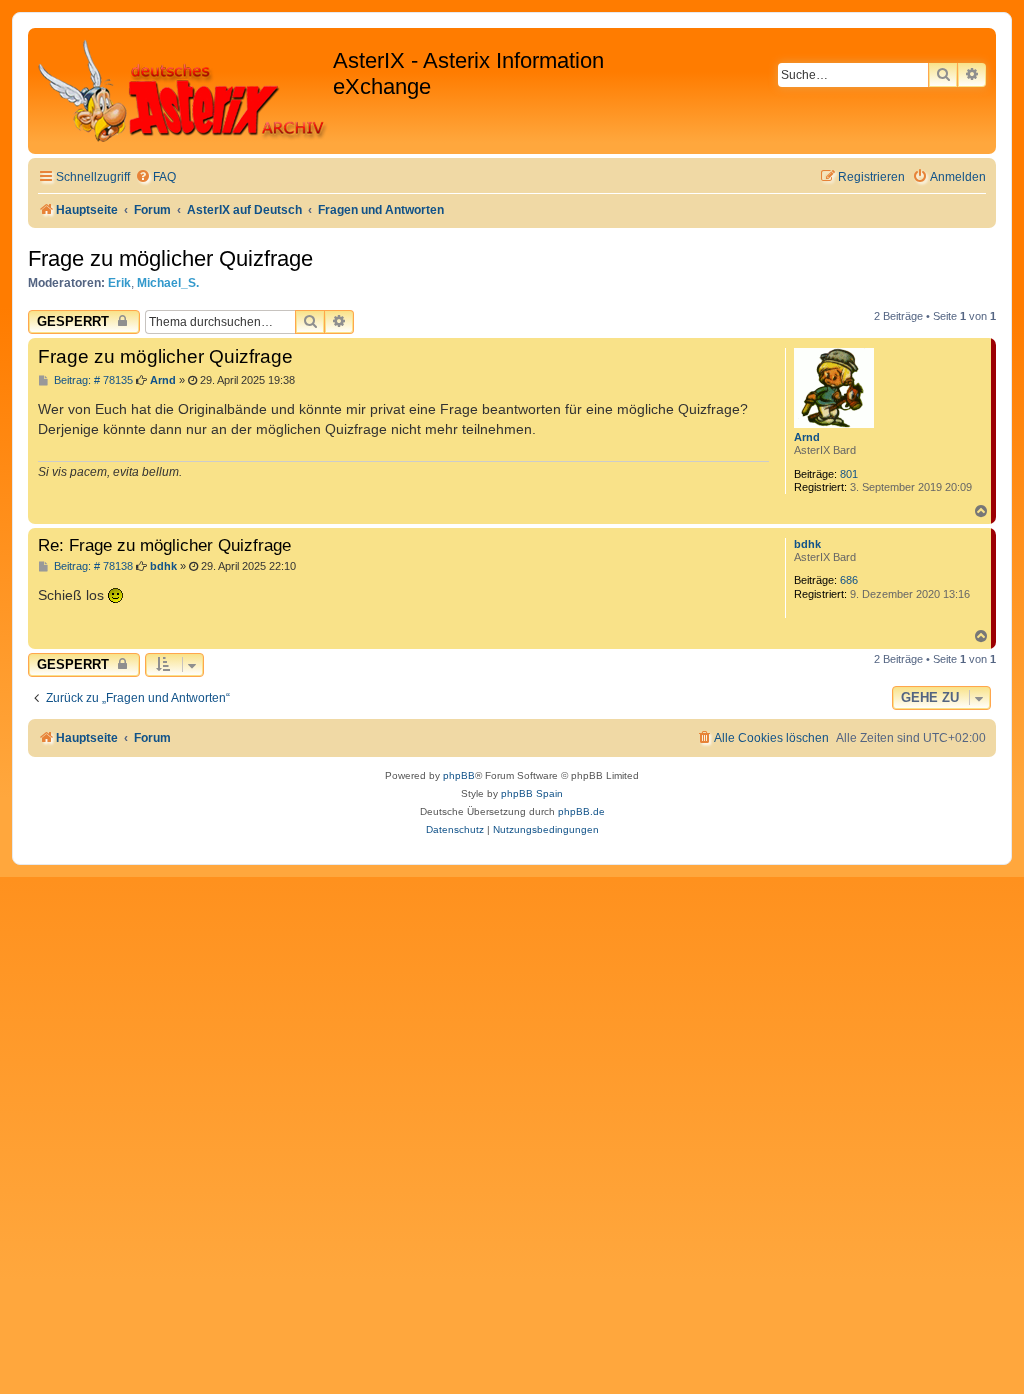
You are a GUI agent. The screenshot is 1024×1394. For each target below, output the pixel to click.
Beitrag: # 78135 (92, 380)
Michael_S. (168, 283)
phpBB (459, 775)
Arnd (807, 437)
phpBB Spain (532, 793)
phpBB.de (581, 811)
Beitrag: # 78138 (92, 566)
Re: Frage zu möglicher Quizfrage (164, 545)
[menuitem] (155, 177)
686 (849, 580)
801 (849, 474)
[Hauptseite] (183, 91)
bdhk (807, 544)
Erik (119, 283)
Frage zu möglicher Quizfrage (170, 258)
